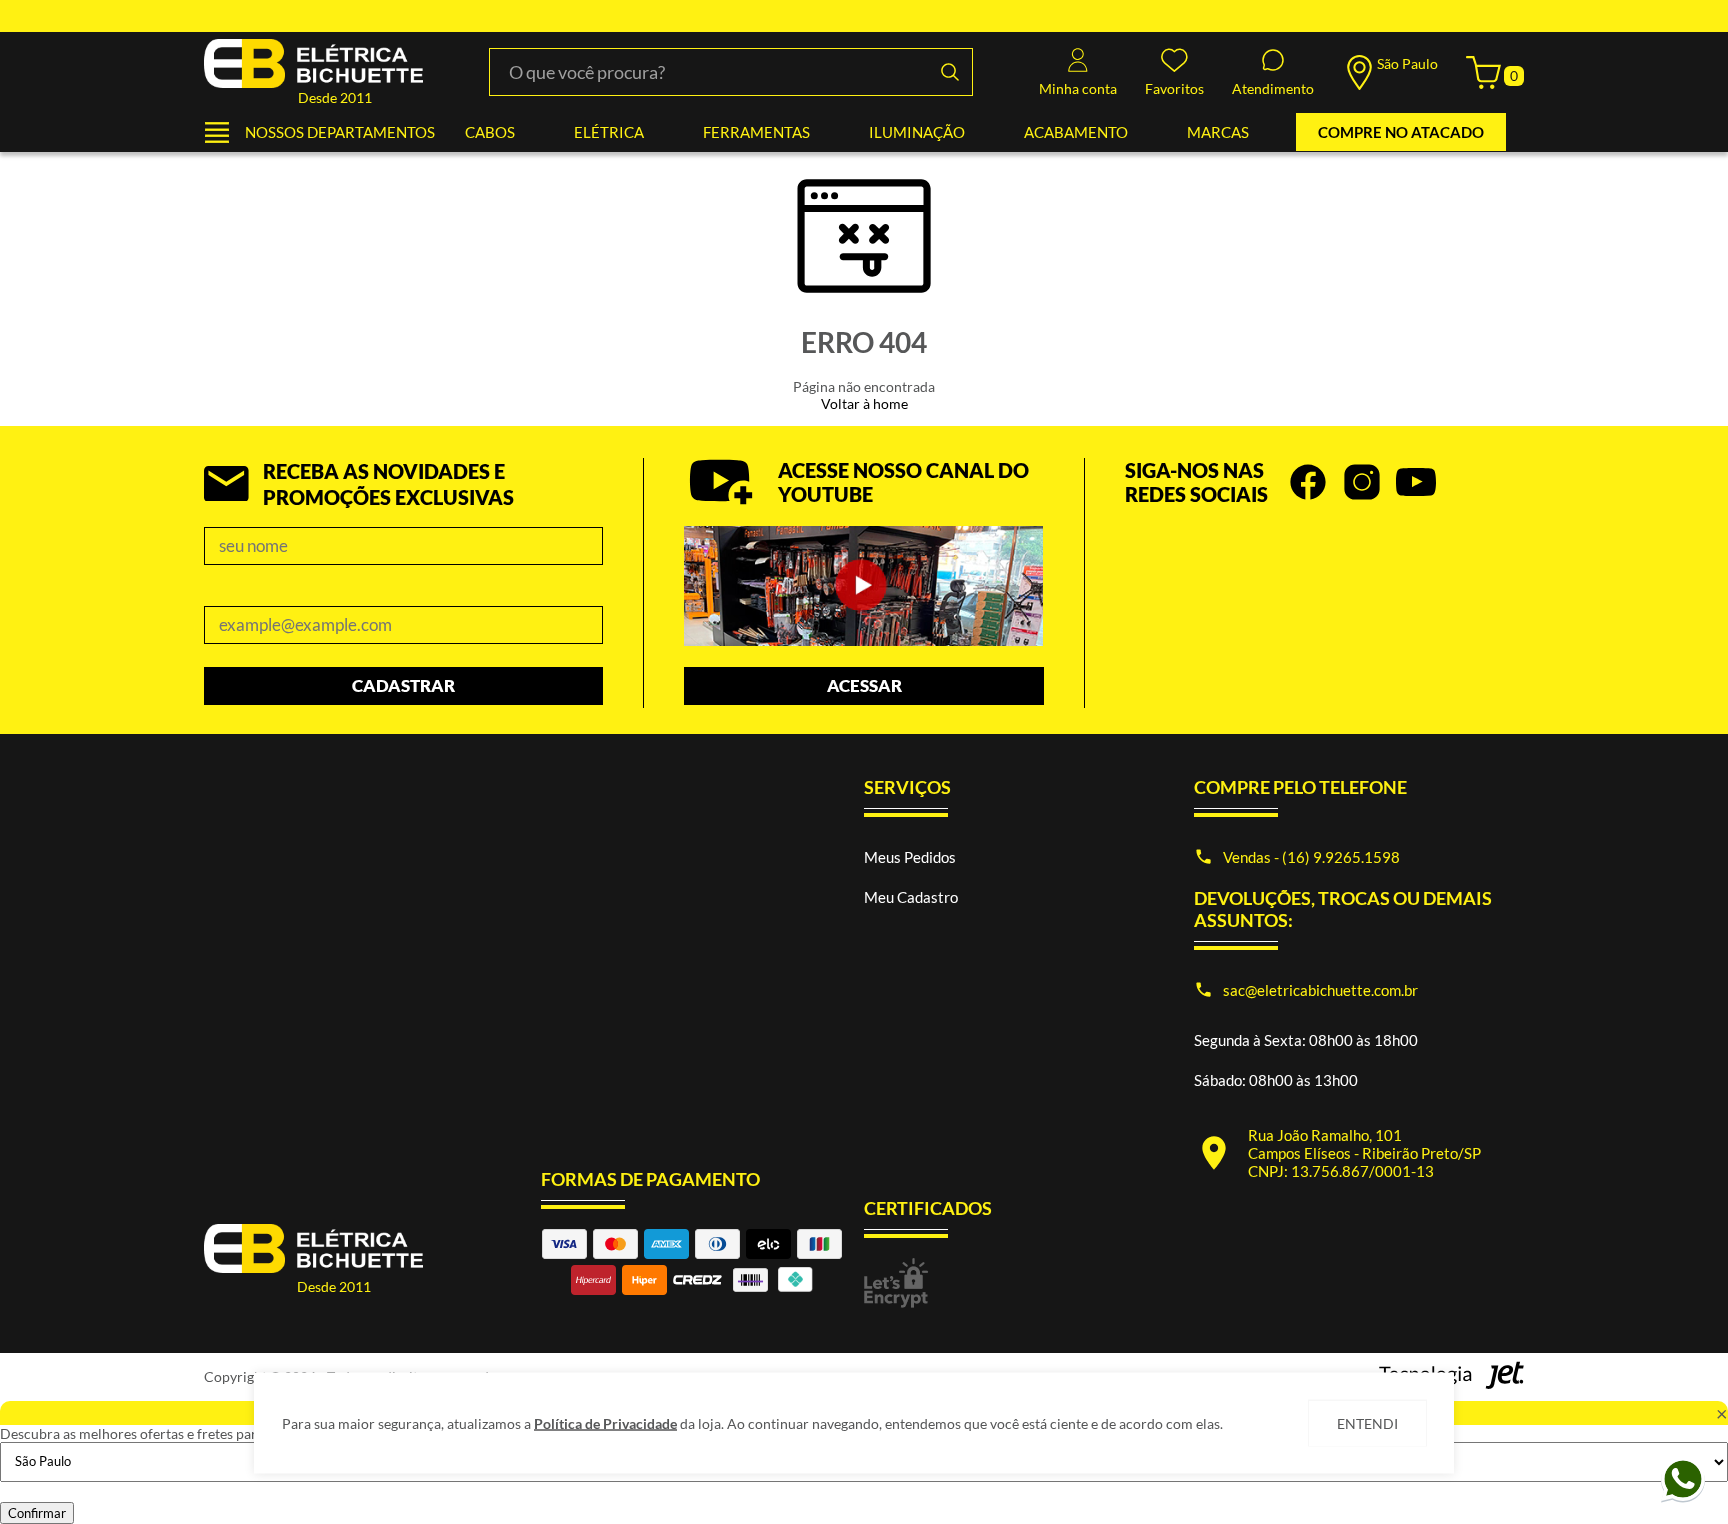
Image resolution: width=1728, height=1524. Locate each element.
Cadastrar (403, 685)
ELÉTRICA (609, 132)
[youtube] (1416, 482)
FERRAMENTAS (756, 132)
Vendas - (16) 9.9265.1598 (1311, 857)
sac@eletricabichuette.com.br (1320, 990)
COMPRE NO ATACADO (1401, 132)
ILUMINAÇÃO (917, 132)
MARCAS (1218, 132)
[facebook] (1308, 482)
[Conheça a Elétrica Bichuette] (863, 587)
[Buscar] (949, 72)
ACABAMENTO (1076, 132)
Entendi (1367, 1423)
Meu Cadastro (911, 897)
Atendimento (1273, 88)
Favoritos (1174, 88)
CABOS (490, 132)
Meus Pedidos (910, 857)
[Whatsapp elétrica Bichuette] (1683, 1498)
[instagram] (1362, 482)
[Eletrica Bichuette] (313, 64)
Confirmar (37, 1513)
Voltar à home (864, 403)
